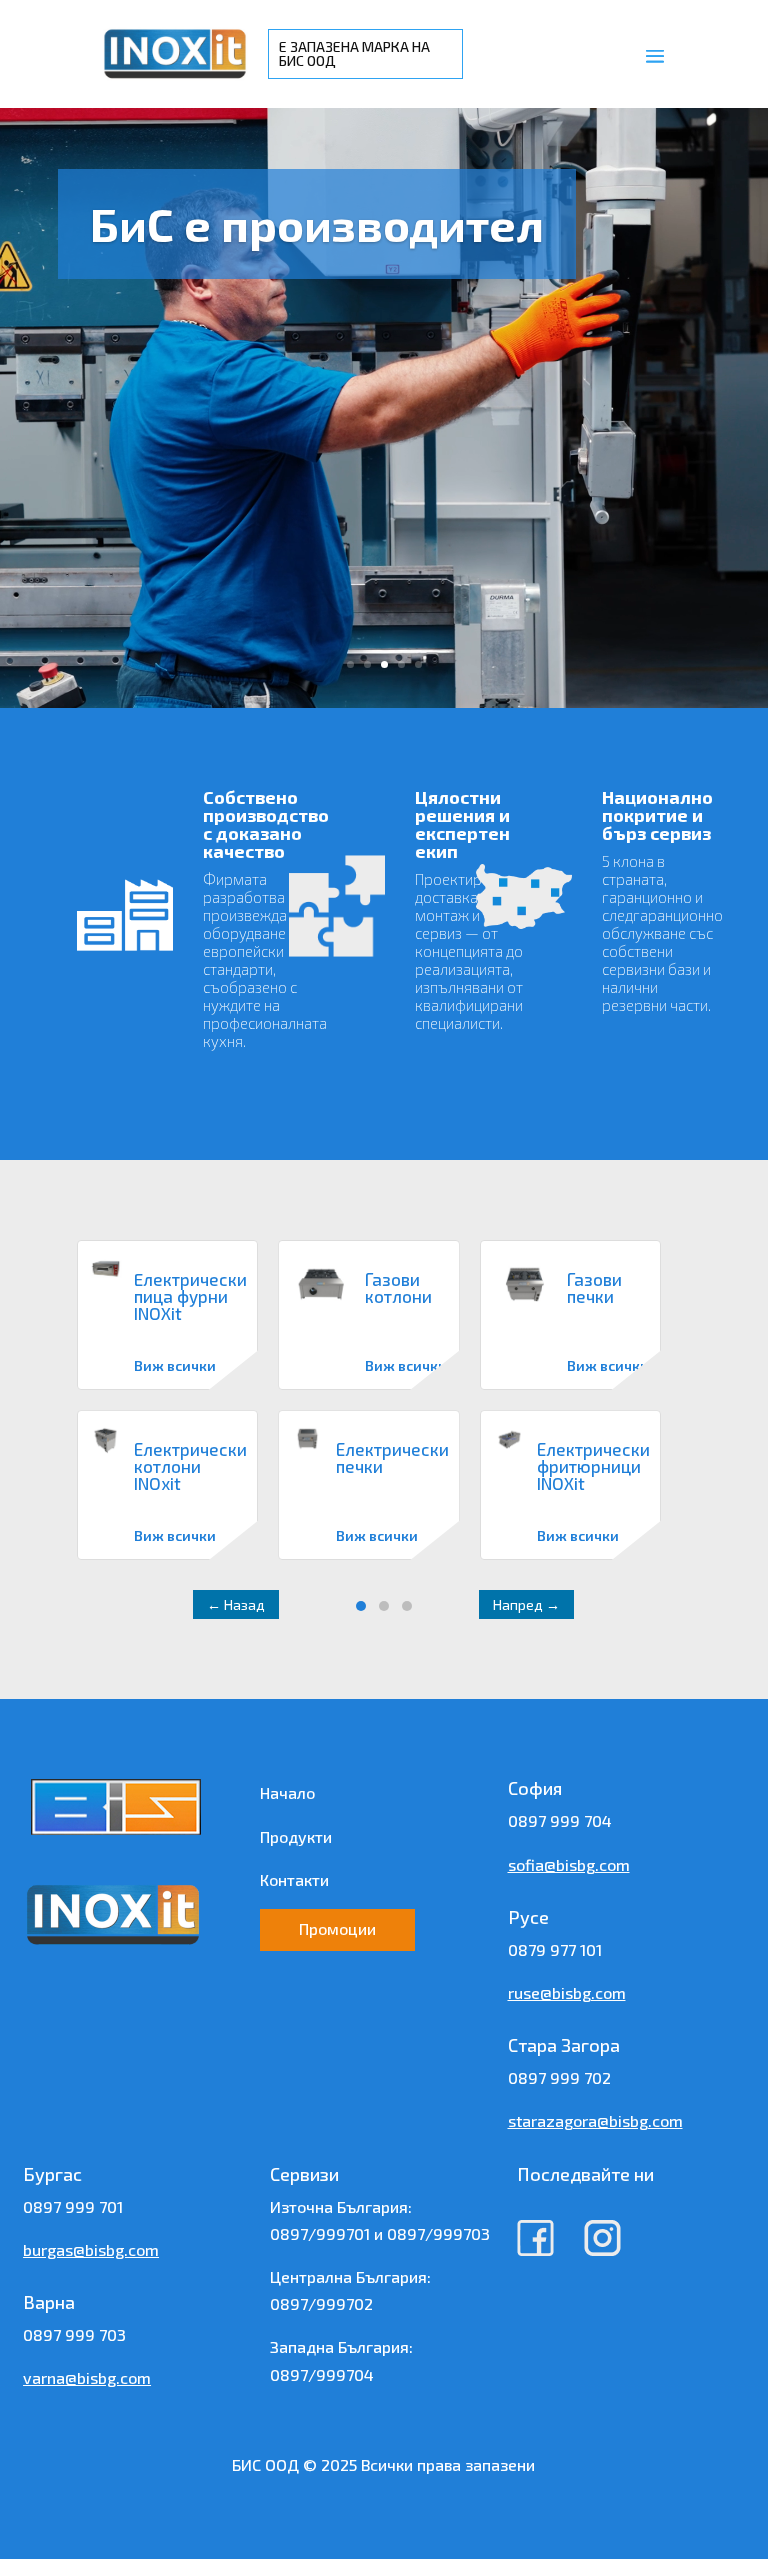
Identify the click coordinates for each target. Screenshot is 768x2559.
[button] (361, 1606)
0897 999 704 (560, 1820)
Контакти (294, 1879)
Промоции (337, 1928)
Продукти (296, 1836)
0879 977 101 (555, 1949)
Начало (287, 1792)
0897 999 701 (73, 2206)
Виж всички (175, 1365)
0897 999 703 (74, 2334)
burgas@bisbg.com (91, 2249)
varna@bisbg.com (87, 2377)
